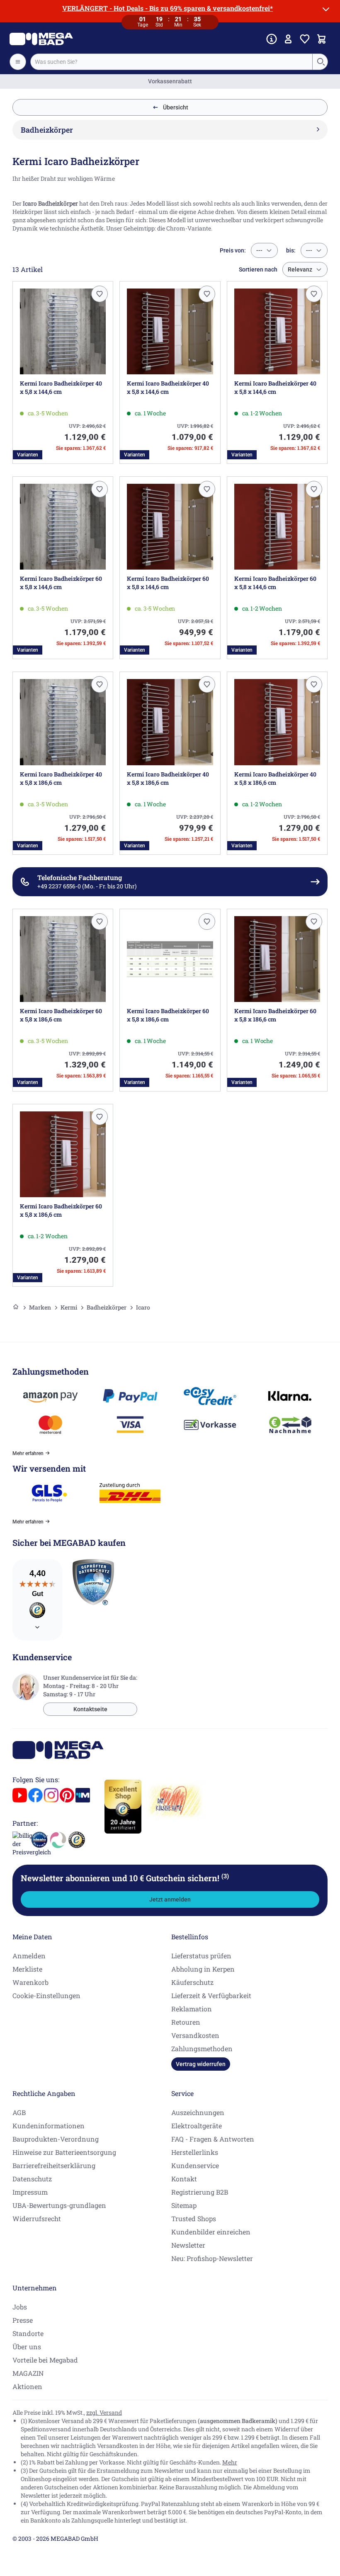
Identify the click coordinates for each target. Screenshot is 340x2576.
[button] (100, 294)
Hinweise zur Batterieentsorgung (64, 2152)
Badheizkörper (107, 1307)
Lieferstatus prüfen (201, 1956)
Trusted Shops (194, 2218)
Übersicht (176, 107)
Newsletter (188, 2245)
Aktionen (27, 2386)
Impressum (30, 2192)
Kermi (69, 1307)
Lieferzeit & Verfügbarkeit (211, 1995)
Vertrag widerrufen (201, 2064)
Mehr (230, 2462)
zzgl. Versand (104, 2412)
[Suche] (321, 62)
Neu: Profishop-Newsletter (212, 2258)
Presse (23, 2320)
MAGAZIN (28, 2373)
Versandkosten (195, 2035)
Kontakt (184, 2179)
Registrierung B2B (200, 2192)
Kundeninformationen (49, 2126)
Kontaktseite (90, 1709)
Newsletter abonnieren (125, 1878)
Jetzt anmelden (170, 1899)
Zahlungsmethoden (202, 2048)
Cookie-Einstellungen (46, 1995)
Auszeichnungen (198, 2112)
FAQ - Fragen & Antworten (213, 2139)
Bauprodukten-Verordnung (56, 2139)
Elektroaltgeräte (197, 2126)
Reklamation (192, 2009)
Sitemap (184, 2205)
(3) (225, 1876)
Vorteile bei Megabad (45, 2360)
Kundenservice (195, 2165)
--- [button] (259, 250)
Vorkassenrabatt (170, 81)
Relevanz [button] (300, 269)
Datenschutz (32, 2179)
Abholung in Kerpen (203, 1969)
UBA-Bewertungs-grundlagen (59, 2205)
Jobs (20, 2307)
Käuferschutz (192, 1982)
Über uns (27, 2347)
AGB (19, 2112)
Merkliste (27, 1969)
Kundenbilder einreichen (211, 2232)
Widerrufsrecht (37, 2218)
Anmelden (29, 1956)
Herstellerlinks (195, 2152)
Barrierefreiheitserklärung (54, 2165)
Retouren (186, 2022)
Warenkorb (30, 1982)
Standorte (28, 2333)
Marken (40, 1307)
